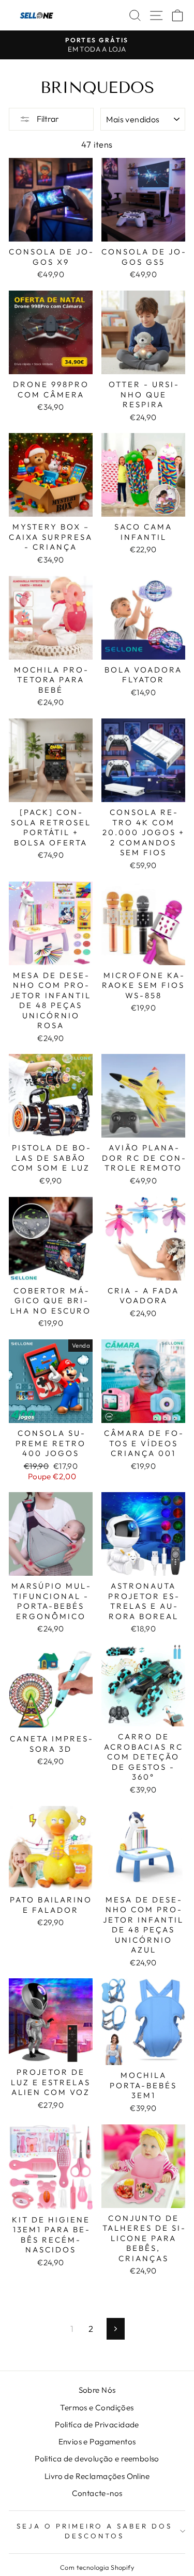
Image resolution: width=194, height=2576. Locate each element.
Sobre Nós (97, 2390)
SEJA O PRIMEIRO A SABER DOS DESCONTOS (94, 2531)
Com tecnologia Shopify (97, 2567)
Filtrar (47, 119)
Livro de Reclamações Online (97, 2476)
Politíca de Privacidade (97, 2425)
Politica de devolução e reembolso (97, 2459)
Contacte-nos (97, 2493)
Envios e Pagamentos (97, 2442)
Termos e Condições (97, 2407)
